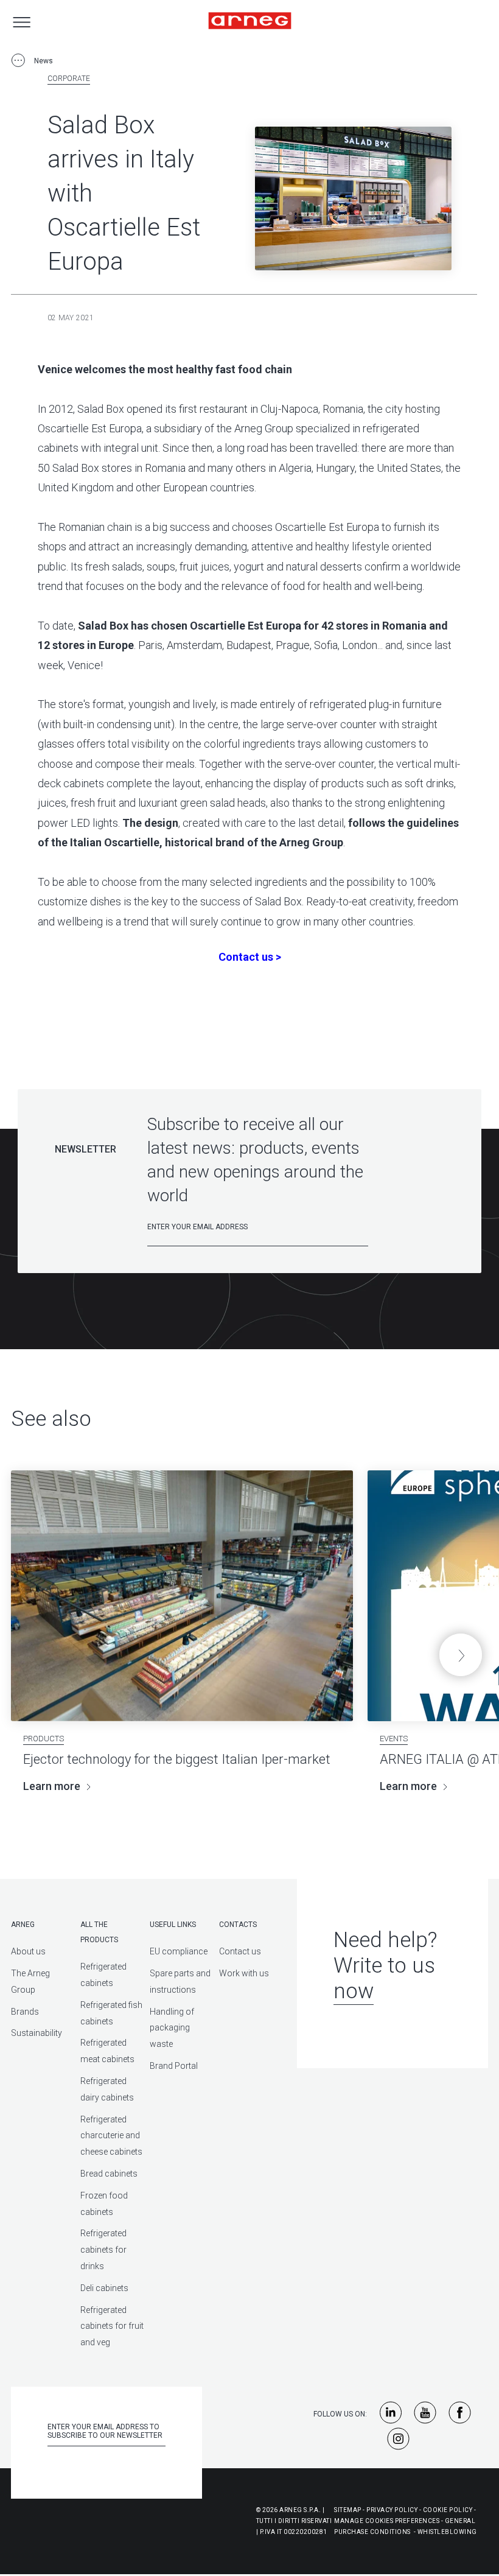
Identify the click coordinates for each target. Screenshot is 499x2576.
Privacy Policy (392, 2510)
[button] (461, 1655)
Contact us (240, 1951)
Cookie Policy (448, 2510)
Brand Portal (174, 2066)
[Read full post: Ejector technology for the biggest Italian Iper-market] (182, 1596)
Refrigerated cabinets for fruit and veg (112, 2326)
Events (394, 1739)
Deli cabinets (104, 2288)
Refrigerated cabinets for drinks (103, 2250)
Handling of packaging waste (172, 2028)
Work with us (244, 1973)
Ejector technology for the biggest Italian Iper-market (177, 1759)
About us (28, 1951)
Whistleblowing (447, 2532)
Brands (25, 2012)
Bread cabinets (109, 2174)
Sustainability (37, 2033)
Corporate (69, 79)
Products (44, 1739)
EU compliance (179, 1951)
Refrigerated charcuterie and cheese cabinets (111, 2136)
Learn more (52, 1786)
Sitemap (348, 2510)
